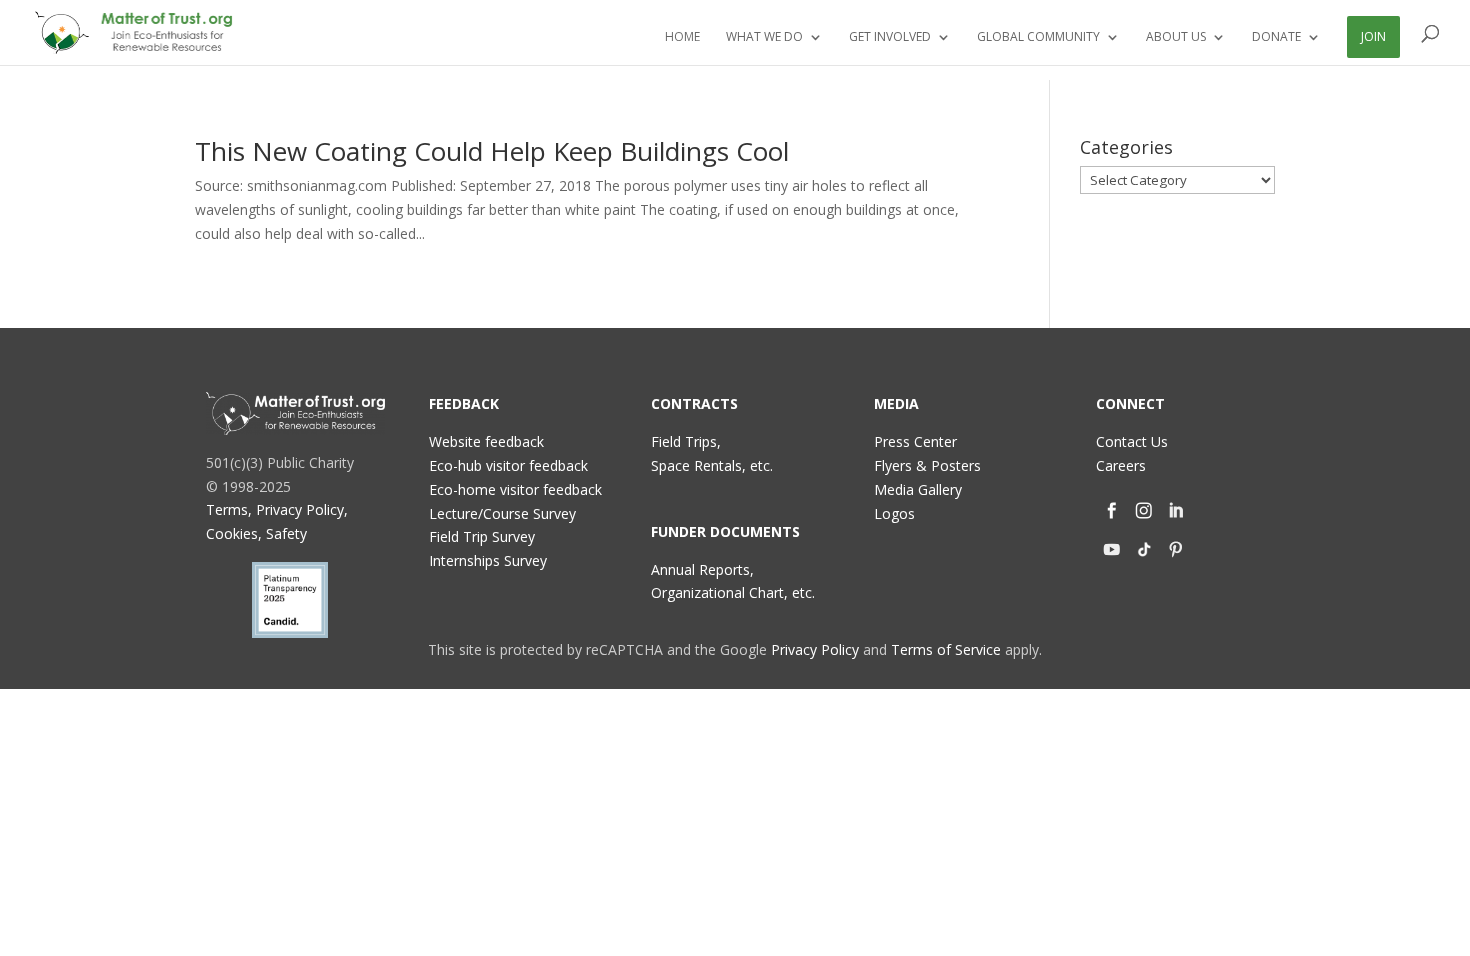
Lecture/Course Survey (502, 513)
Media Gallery (918, 489)
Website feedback (486, 441)
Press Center (915, 441)
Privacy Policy (815, 649)
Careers (1121, 465)
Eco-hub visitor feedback (508, 465)
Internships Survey (488, 560)
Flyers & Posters (927, 465)
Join (1373, 36)
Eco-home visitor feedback (515, 489)
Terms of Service (946, 649)
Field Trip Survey (482, 536)
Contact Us (1132, 441)
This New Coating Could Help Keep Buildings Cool (492, 151)
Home (682, 37)
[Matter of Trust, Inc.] (295, 413)
